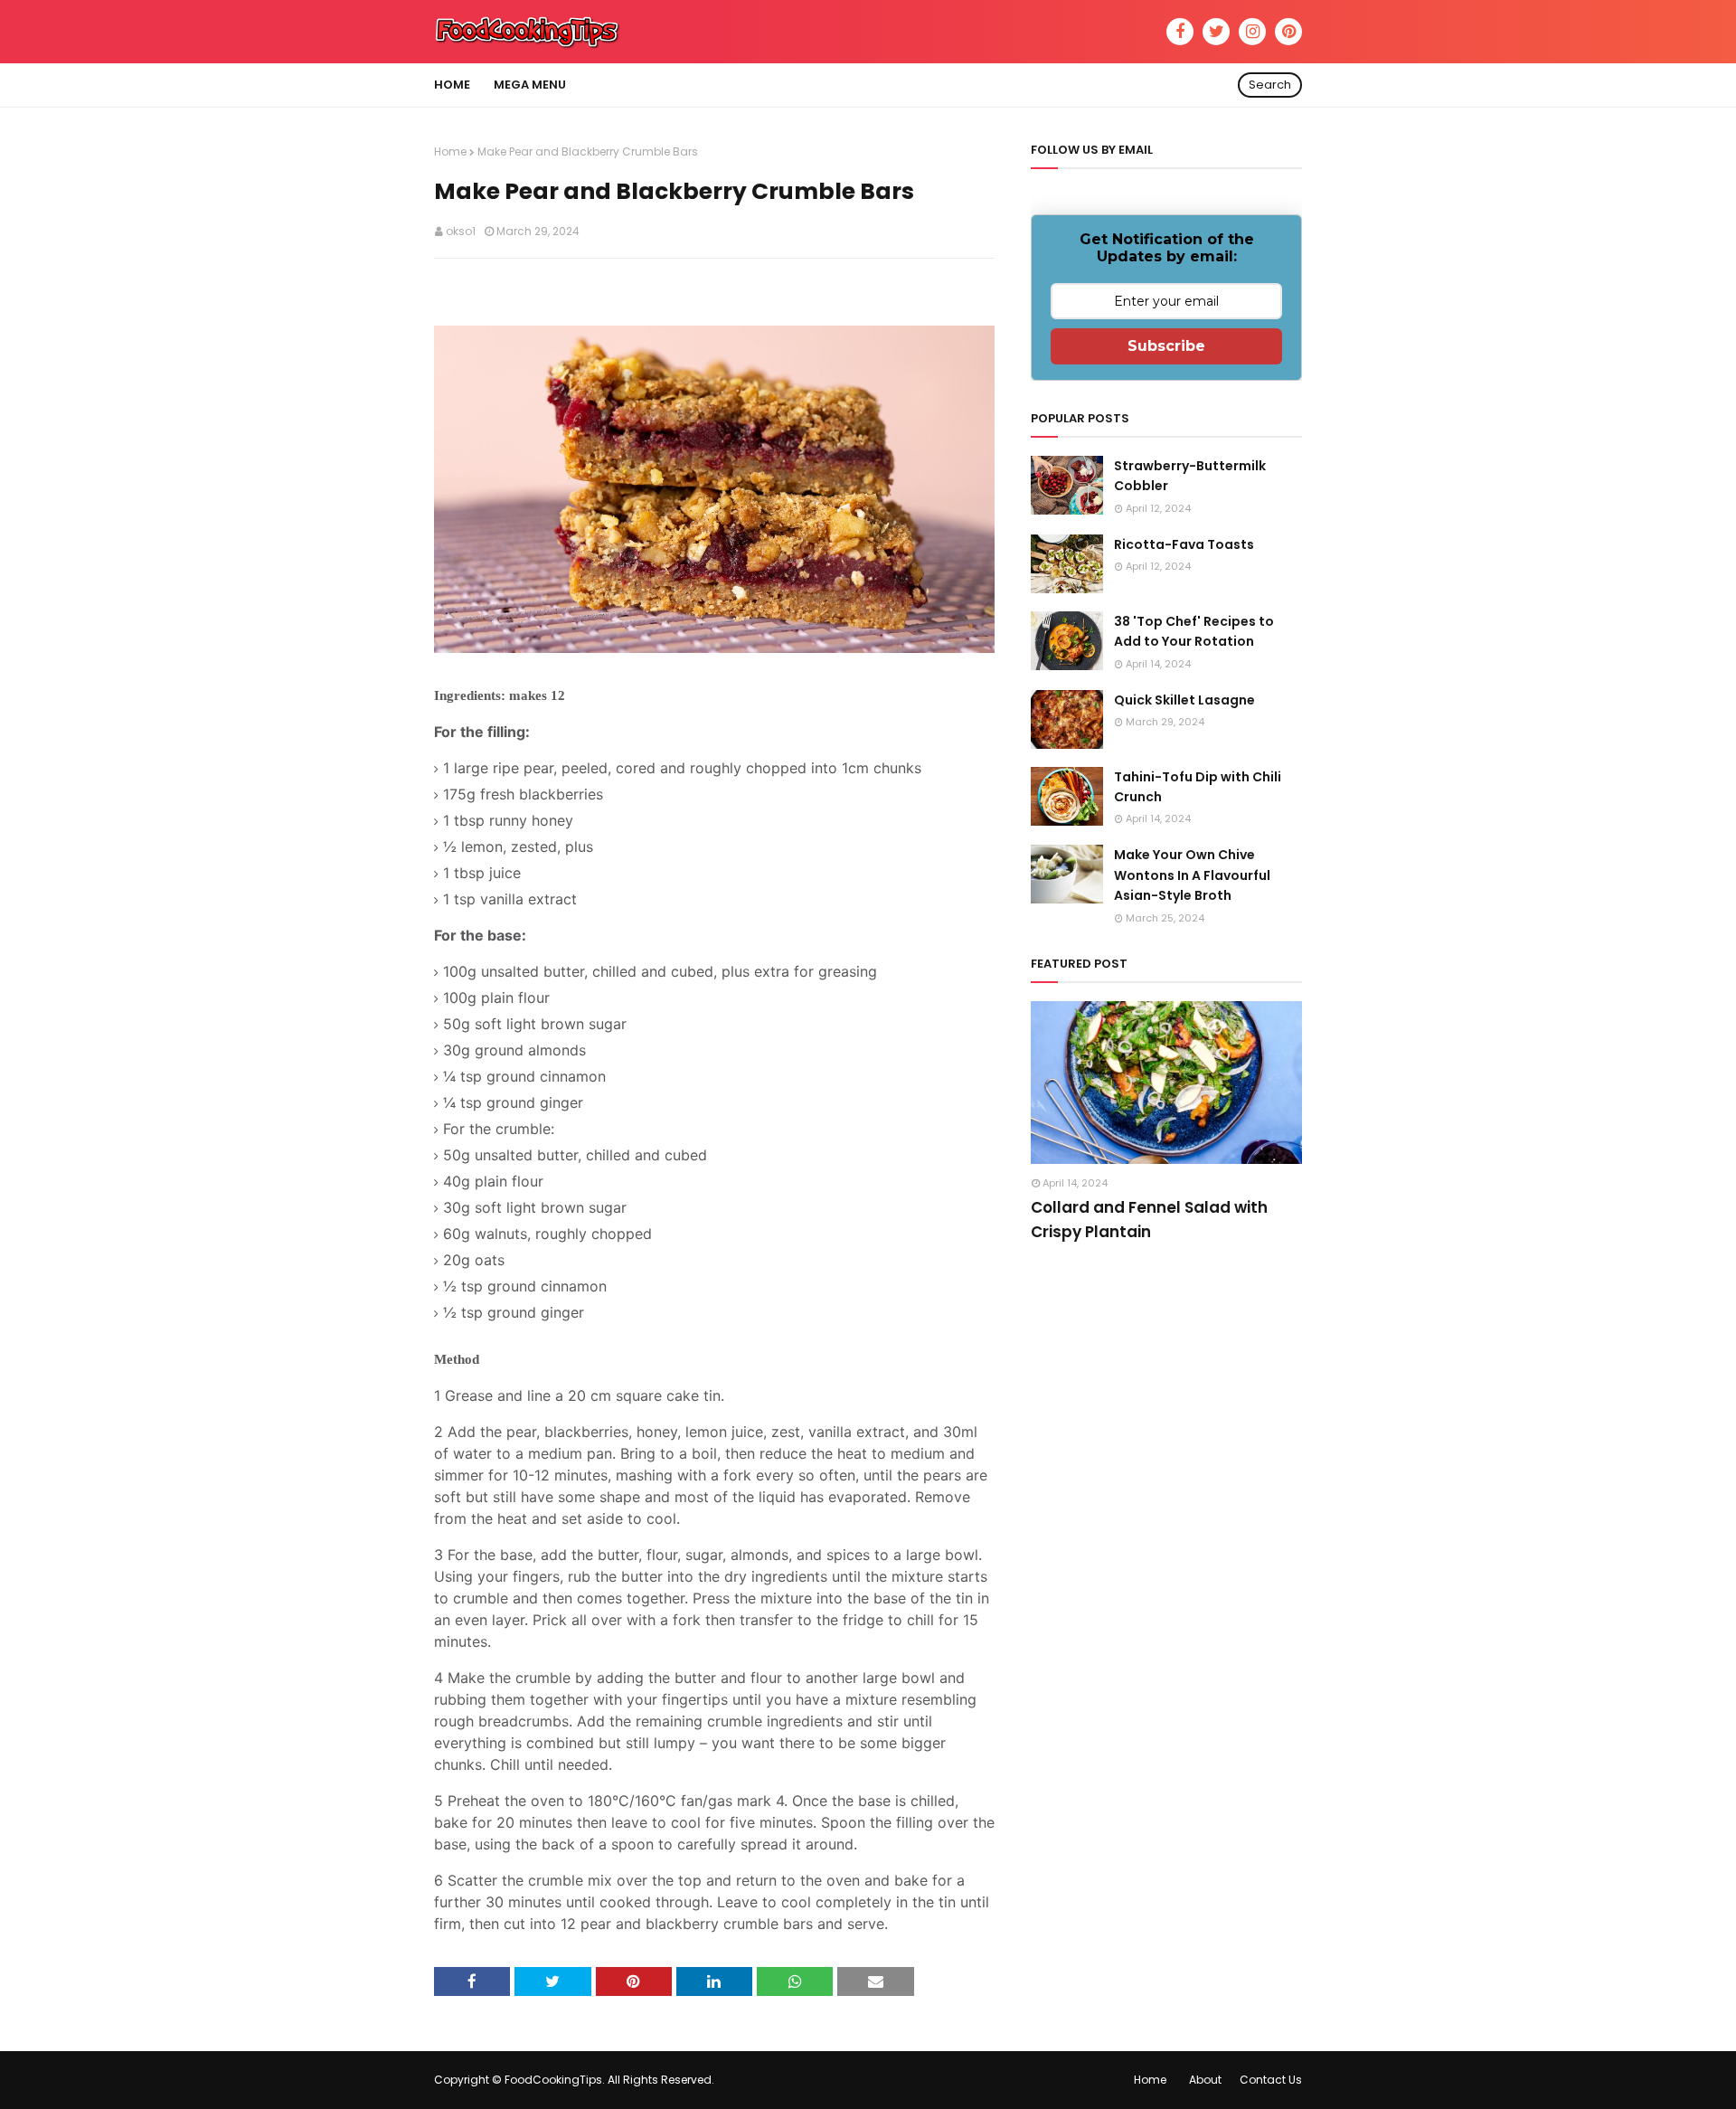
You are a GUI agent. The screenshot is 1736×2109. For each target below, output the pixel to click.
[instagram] (1252, 32)
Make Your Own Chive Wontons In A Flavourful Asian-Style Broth (1192, 875)
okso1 (461, 231)
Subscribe (1166, 346)
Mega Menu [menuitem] (530, 85)
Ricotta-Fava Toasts (1184, 544)
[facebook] (1180, 32)
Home (450, 151)
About (1205, 2080)
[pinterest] (1288, 32)
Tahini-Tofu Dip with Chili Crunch (1198, 787)
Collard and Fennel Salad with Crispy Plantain (1149, 1220)
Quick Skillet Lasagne (1184, 700)
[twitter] (1216, 32)
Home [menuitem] (452, 85)
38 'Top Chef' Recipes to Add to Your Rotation (1194, 631)
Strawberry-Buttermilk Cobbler (1190, 476)
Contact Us (1271, 2080)
